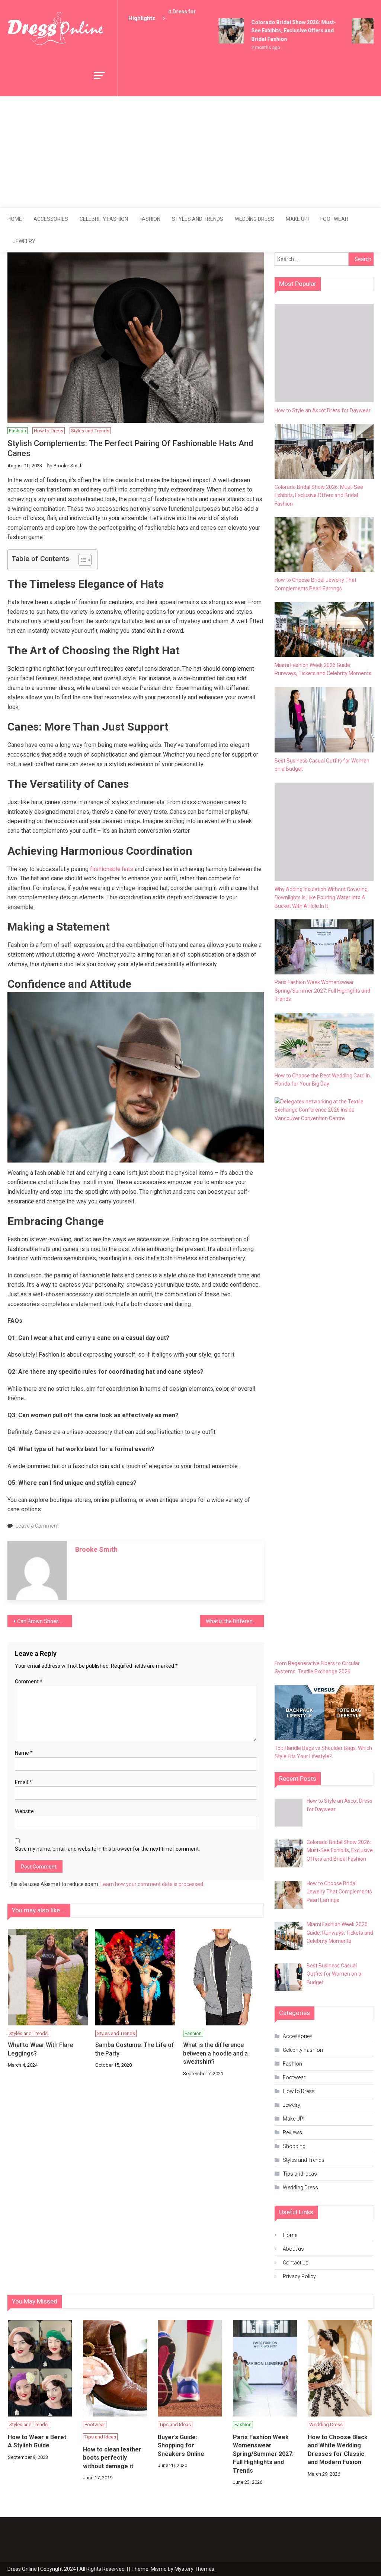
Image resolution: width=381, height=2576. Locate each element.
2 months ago (254, 48)
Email (23, 1782)
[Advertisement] (190, 152)
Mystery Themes (194, 2569)
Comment (29, 1682)
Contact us (296, 2263)
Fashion (150, 219)
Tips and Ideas (300, 2174)
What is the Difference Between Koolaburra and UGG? (235, 1621)
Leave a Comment (37, 1526)
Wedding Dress (254, 219)
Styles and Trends (198, 219)
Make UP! (297, 219)
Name (24, 1753)
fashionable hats (112, 869)
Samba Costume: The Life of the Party (135, 2049)
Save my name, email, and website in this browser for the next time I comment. (107, 1849)
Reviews (292, 2132)
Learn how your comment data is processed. (152, 1884)
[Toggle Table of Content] (81, 560)
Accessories (51, 219)
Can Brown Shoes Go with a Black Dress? (44, 1621)
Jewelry (24, 241)
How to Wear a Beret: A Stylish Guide (38, 2441)
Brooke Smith (68, 466)
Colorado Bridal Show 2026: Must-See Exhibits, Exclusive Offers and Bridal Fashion (282, 31)
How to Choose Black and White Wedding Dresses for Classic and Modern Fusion (338, 2450)
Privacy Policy (299, 2276)
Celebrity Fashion (104, 219)
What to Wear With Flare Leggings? (40, 2049)
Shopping (294, 2146)
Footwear (334, 219)
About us (293, 2249)
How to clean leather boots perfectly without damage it (112, 2458)
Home (15, 219)
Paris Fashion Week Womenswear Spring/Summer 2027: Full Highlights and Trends (263, 2454)
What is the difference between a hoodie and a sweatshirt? (215, 2053)
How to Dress (49, 431)
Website (24, 1811)
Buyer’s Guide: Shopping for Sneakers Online (181, 2446)
